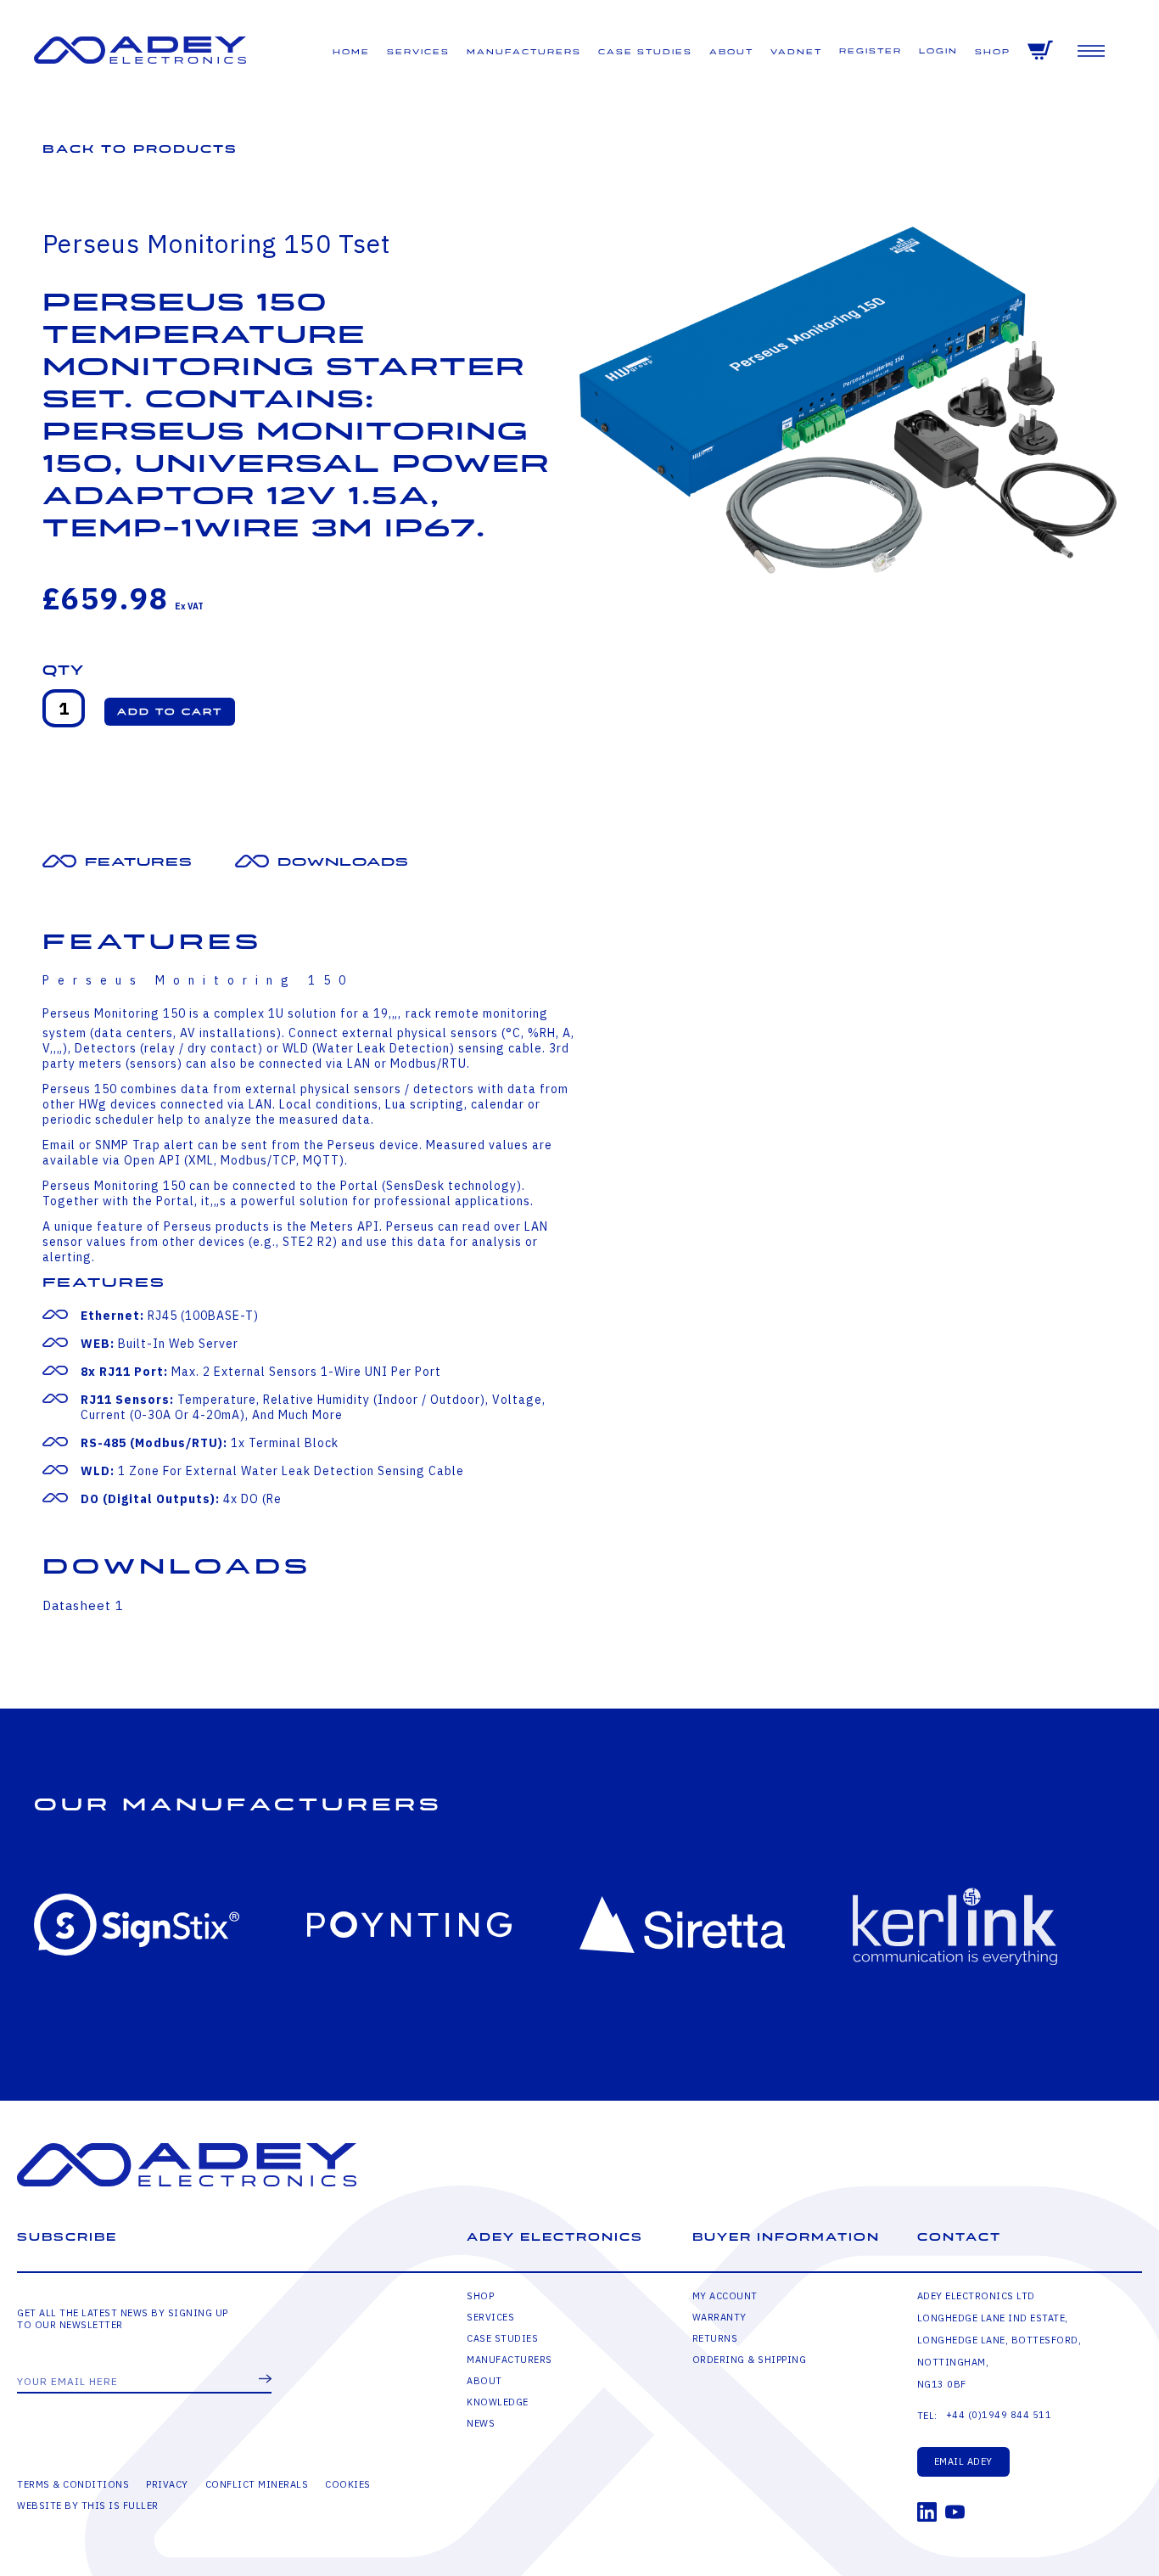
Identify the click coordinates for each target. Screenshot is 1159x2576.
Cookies (348, 2484)
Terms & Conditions (73, 2484)
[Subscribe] (265, 2380)
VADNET (796, 52)
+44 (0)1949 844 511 (999, 2415)
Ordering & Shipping (750, 2360)
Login (938, 51)
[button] (170, 712)
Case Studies (645, 52)
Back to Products (140, 149)
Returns (715, 2338)
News (481, 2423)
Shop (993, 52)
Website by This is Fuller (88, 2506)
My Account (725, 2296)
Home (351, 52)
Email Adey (963, 2461)
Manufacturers (524, 52)
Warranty (719, 2317)
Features (139, 862)
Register (871, 51)
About (731, 52)
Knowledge (498, 2402)
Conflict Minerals (257, 2484)
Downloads (343, 862)
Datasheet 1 (83, 1605)
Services (418, 52)
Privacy (167, 2484)
